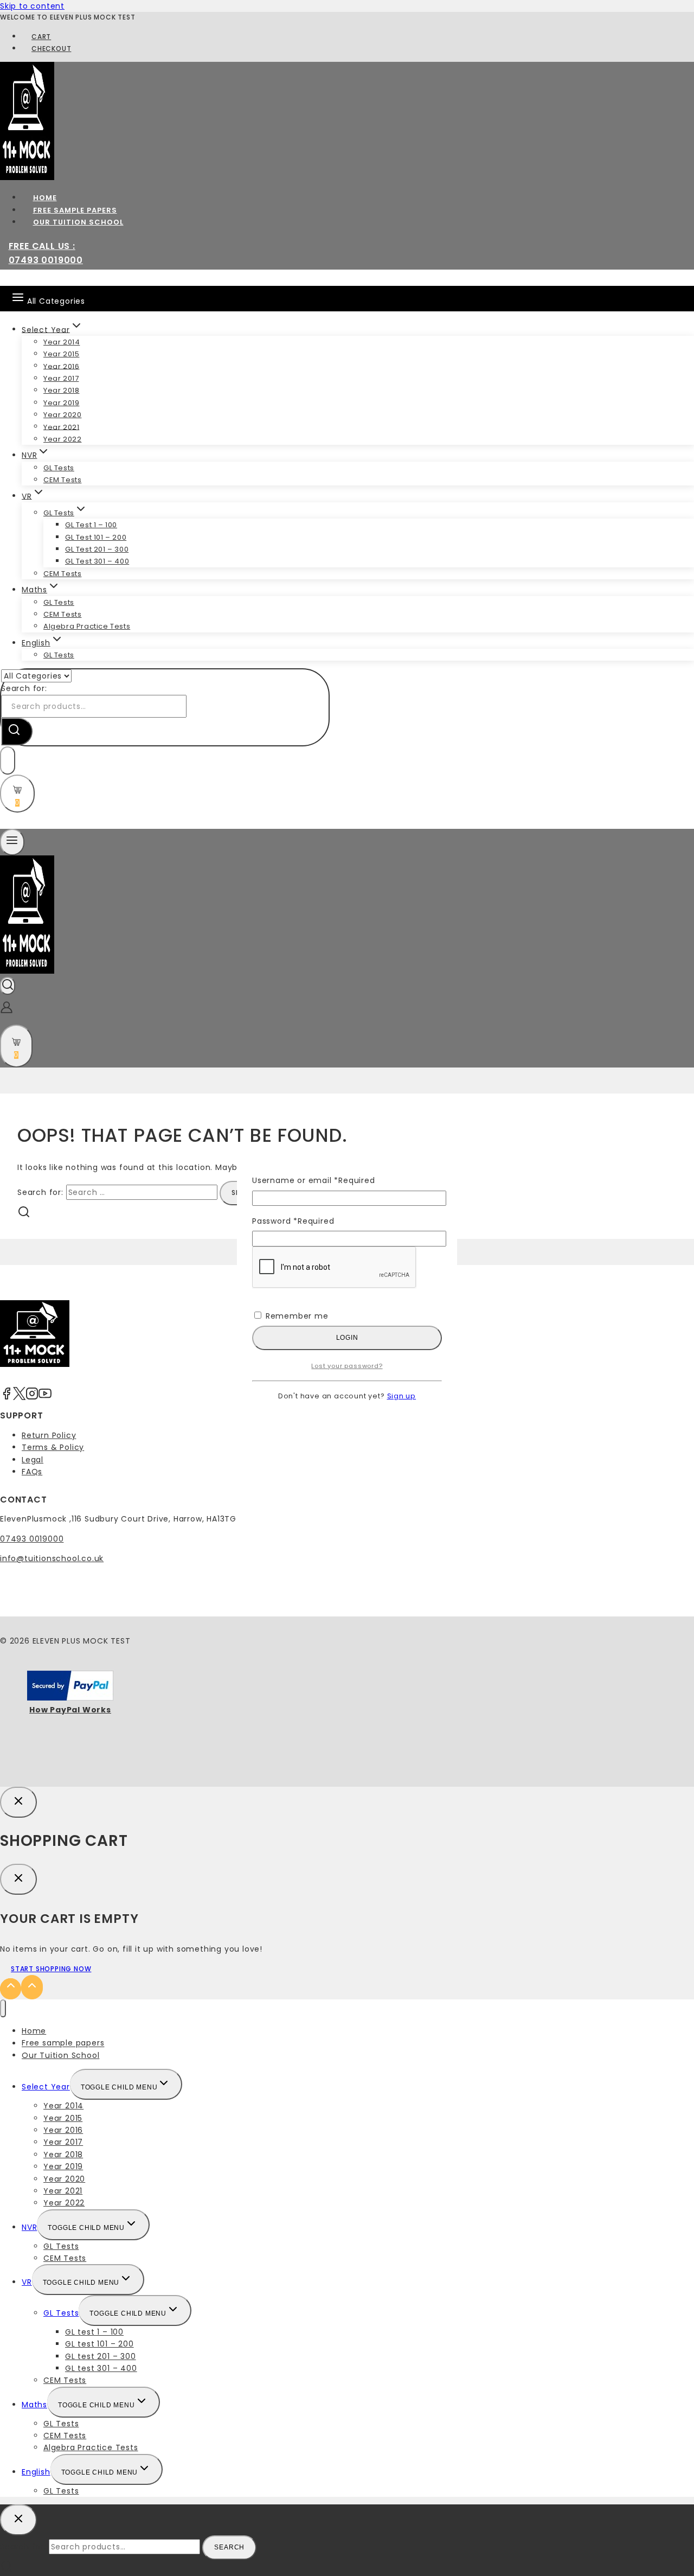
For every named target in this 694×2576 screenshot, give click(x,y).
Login (347, 1338)
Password (293, 1221)
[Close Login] (18, 1802)
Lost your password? (347, 1366)
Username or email (314, 1180)
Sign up (402, 1396)
